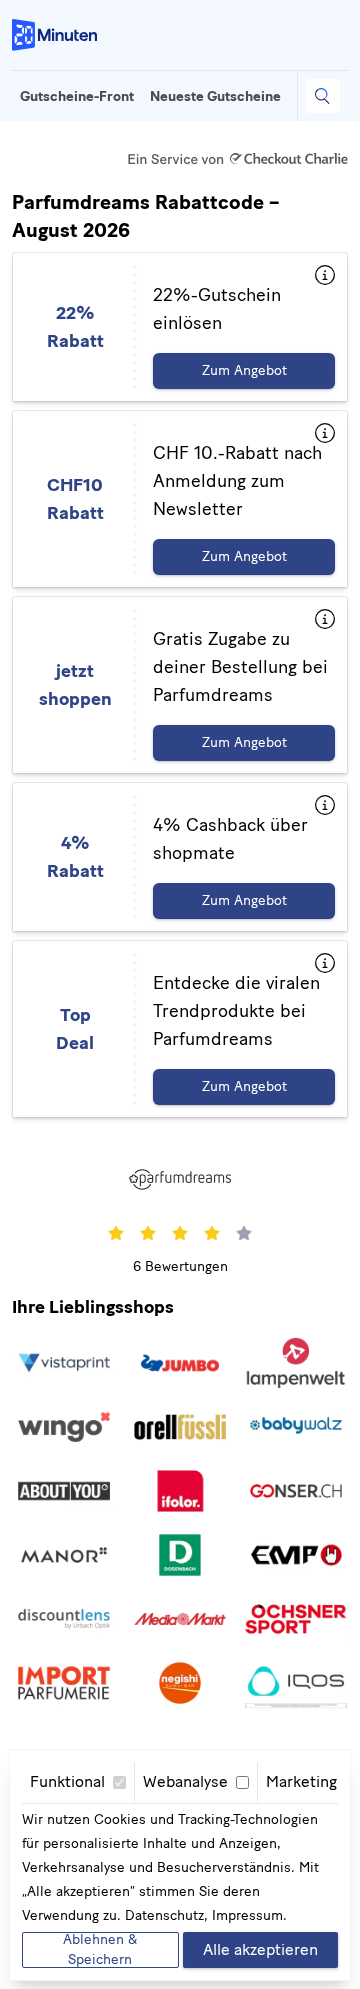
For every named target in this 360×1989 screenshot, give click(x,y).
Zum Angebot (244, 370)
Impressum (247, 1915)
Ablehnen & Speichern (100, 1950)
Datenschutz (164, 1915)
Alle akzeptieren (260, 1949)
